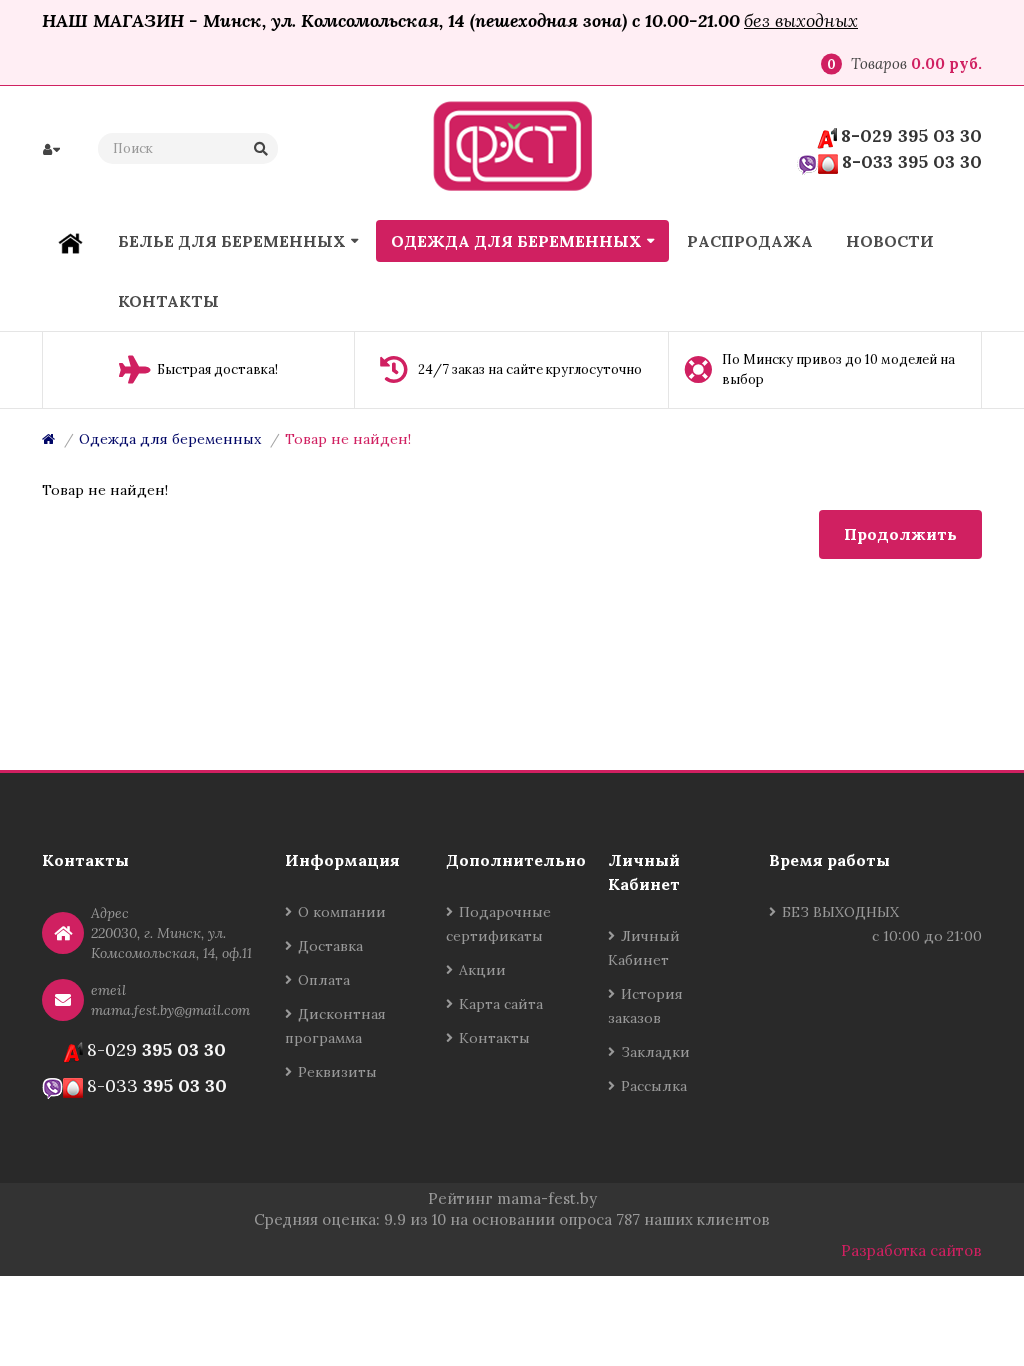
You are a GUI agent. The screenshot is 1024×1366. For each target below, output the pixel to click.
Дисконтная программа (335, 1026)
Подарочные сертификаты (498, 924)
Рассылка (654, 1086)
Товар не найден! (348, 439)
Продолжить (900, 534)
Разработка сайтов (911, 1250)
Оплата (324, 980)
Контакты (494, 1038)
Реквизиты (337, 1072)
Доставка (330, 946)
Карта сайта (501, 1004)
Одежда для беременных (170, 439)
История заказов (645, 1006)
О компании (342, 912)
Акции (482, 970)
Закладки (655, 1052)
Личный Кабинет (644, 948)
